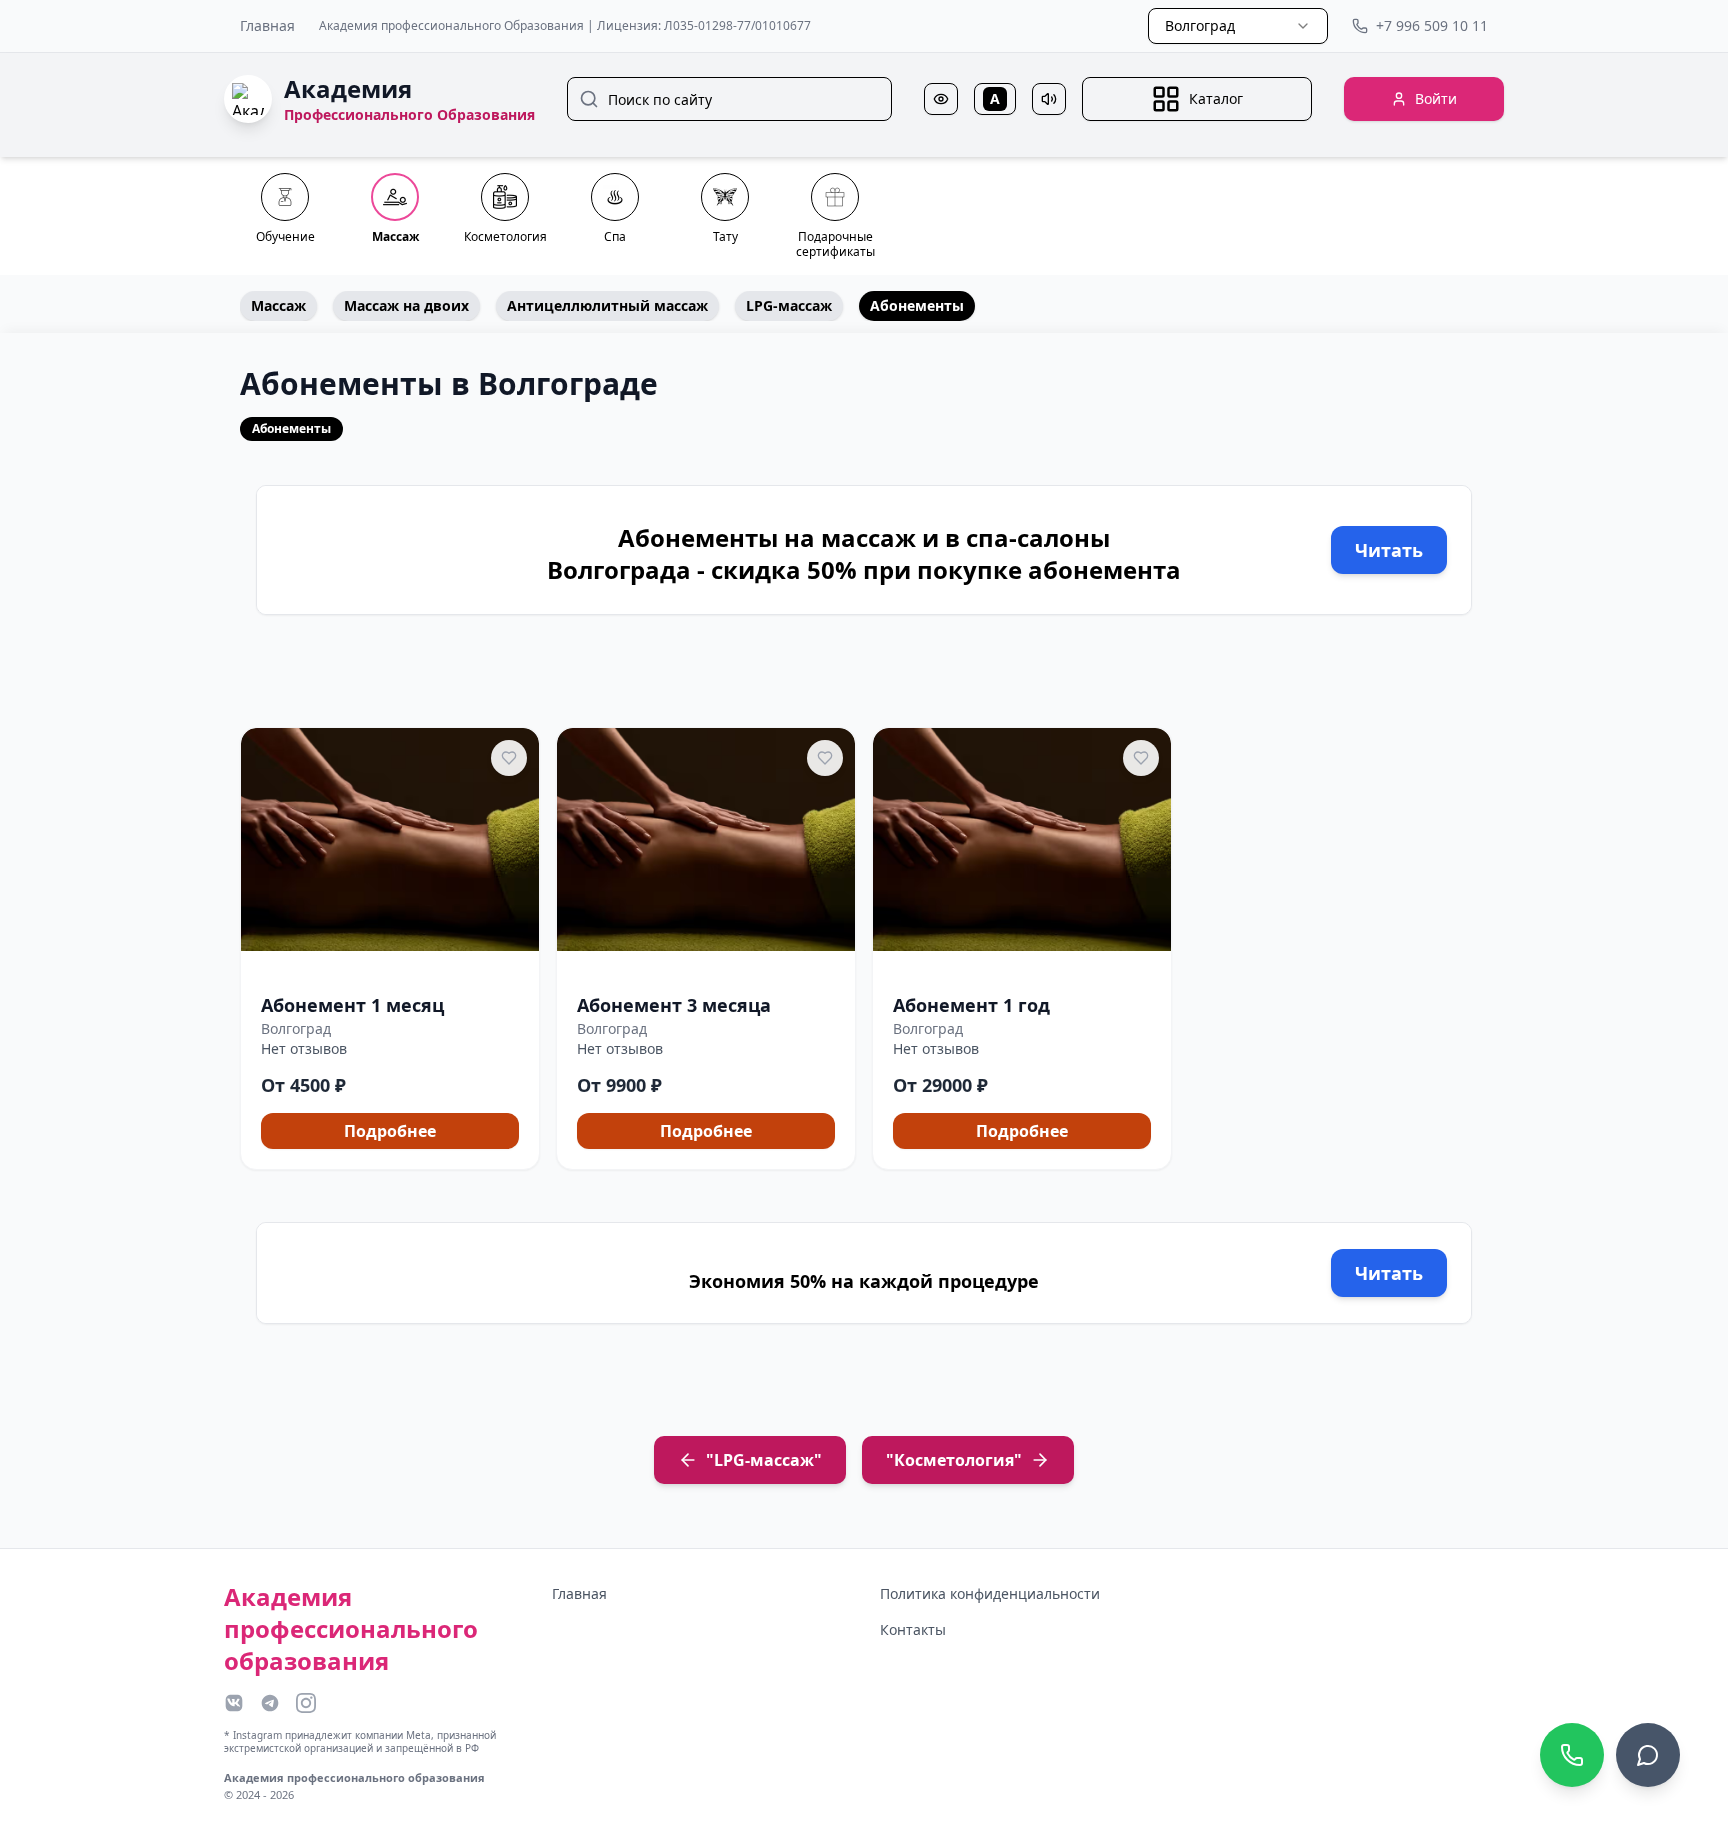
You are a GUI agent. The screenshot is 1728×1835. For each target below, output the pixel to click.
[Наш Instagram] (306, 1703)
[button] (390, 949)
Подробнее (390, 1131)
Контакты (913, 1629)
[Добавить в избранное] (509, 758)
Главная (267, 25)
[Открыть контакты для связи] (1648, 1755)
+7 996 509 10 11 (1432, 25)
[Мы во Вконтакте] (234, 1703)
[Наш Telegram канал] (270, 1703)
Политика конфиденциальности (990, 1593)
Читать (1389, 550)
